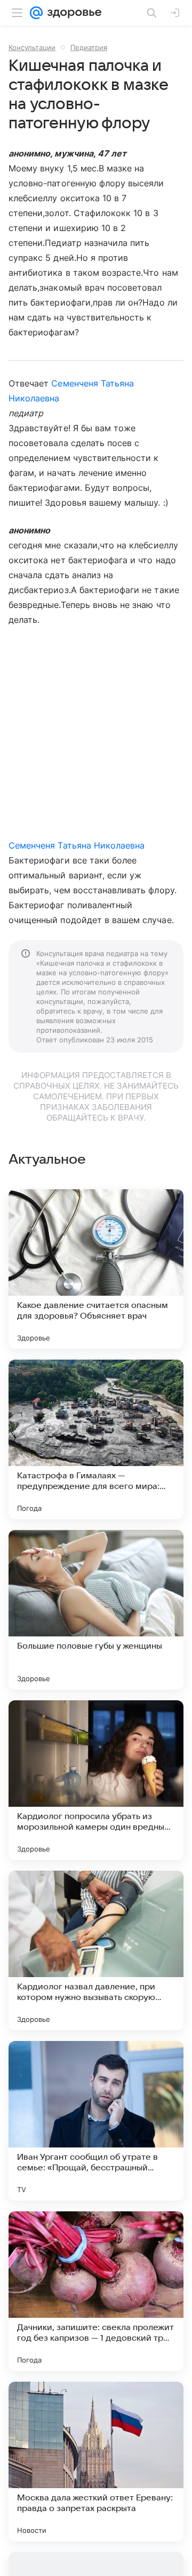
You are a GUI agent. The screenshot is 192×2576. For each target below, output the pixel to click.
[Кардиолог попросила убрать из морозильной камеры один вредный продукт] (96, 1780)
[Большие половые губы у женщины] (96, 1610)
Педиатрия (89, 47)
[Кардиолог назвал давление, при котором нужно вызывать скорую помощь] (96, 1950)
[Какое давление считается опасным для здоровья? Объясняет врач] (96, 1269)
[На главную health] (72, 13)
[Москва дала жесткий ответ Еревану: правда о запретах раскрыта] (96, 2462)
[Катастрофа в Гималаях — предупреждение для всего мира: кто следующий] (96, 1439)
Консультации (32, 47)
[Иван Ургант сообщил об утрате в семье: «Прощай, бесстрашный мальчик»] (96, 2121)
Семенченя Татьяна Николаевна (77, 845)
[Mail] (36, 13)
